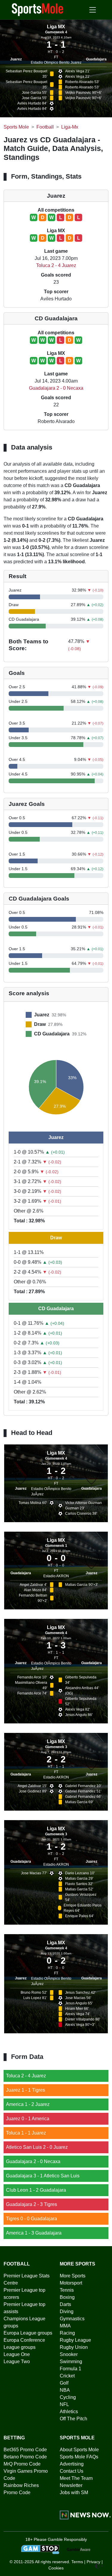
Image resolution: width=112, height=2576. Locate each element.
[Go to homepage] (38, 9)
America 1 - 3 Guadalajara (34, 2233)
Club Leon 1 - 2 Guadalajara (36, 2190)
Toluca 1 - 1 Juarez (26, 2133)
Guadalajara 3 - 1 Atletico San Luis (43, 2176)
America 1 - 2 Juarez (28, 2104)
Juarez (16, 59)
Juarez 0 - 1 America (28, 2119)
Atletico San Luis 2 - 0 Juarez (37, 2147)
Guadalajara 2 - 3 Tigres (32, 2204)
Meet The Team (76, 2478)
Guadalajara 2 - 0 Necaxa (56, 388)
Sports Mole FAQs (79, 2457)
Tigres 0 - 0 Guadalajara (32, 2219)
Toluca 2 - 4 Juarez (56, 265)
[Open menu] (93, 10)
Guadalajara (96, 59)
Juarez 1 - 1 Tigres (26, 2090)
